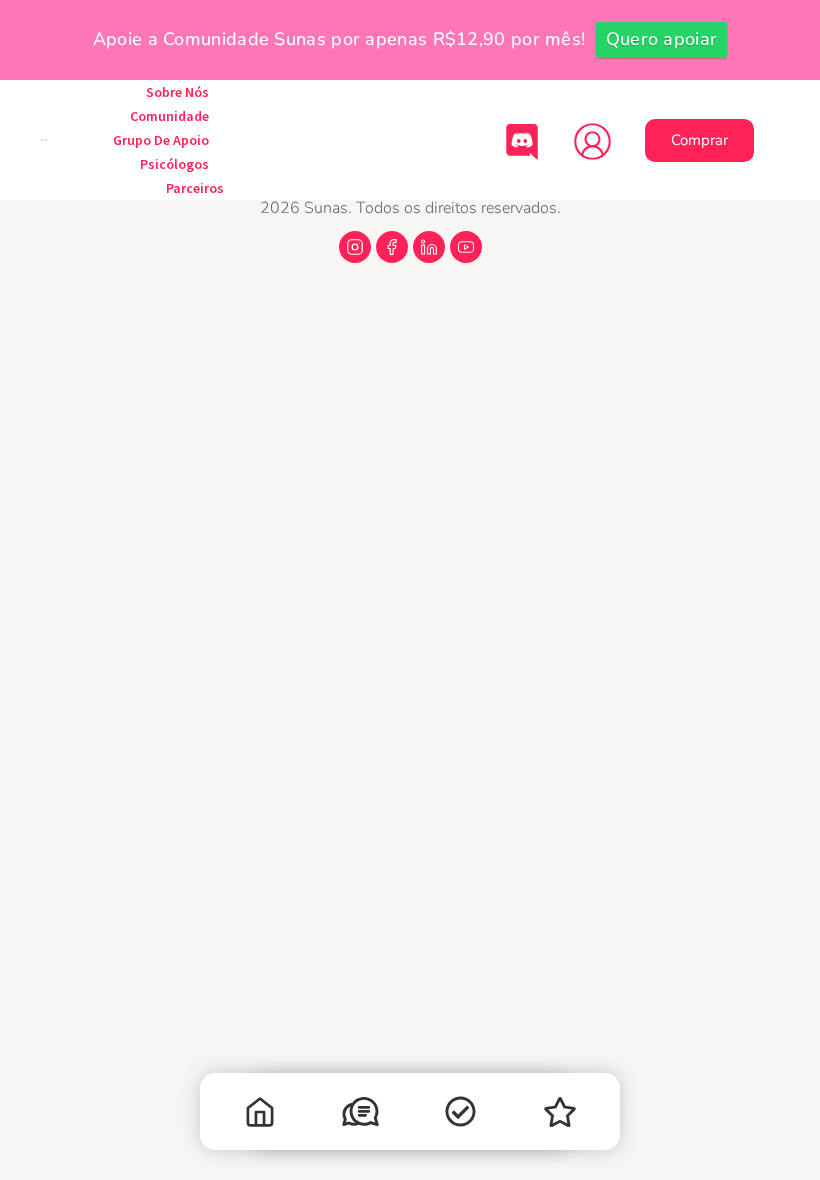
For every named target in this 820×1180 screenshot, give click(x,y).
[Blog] (560, 1116)
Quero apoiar (662, 39)
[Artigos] (460, 1116)
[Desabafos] (360, 1116)
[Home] (260, 1116)
